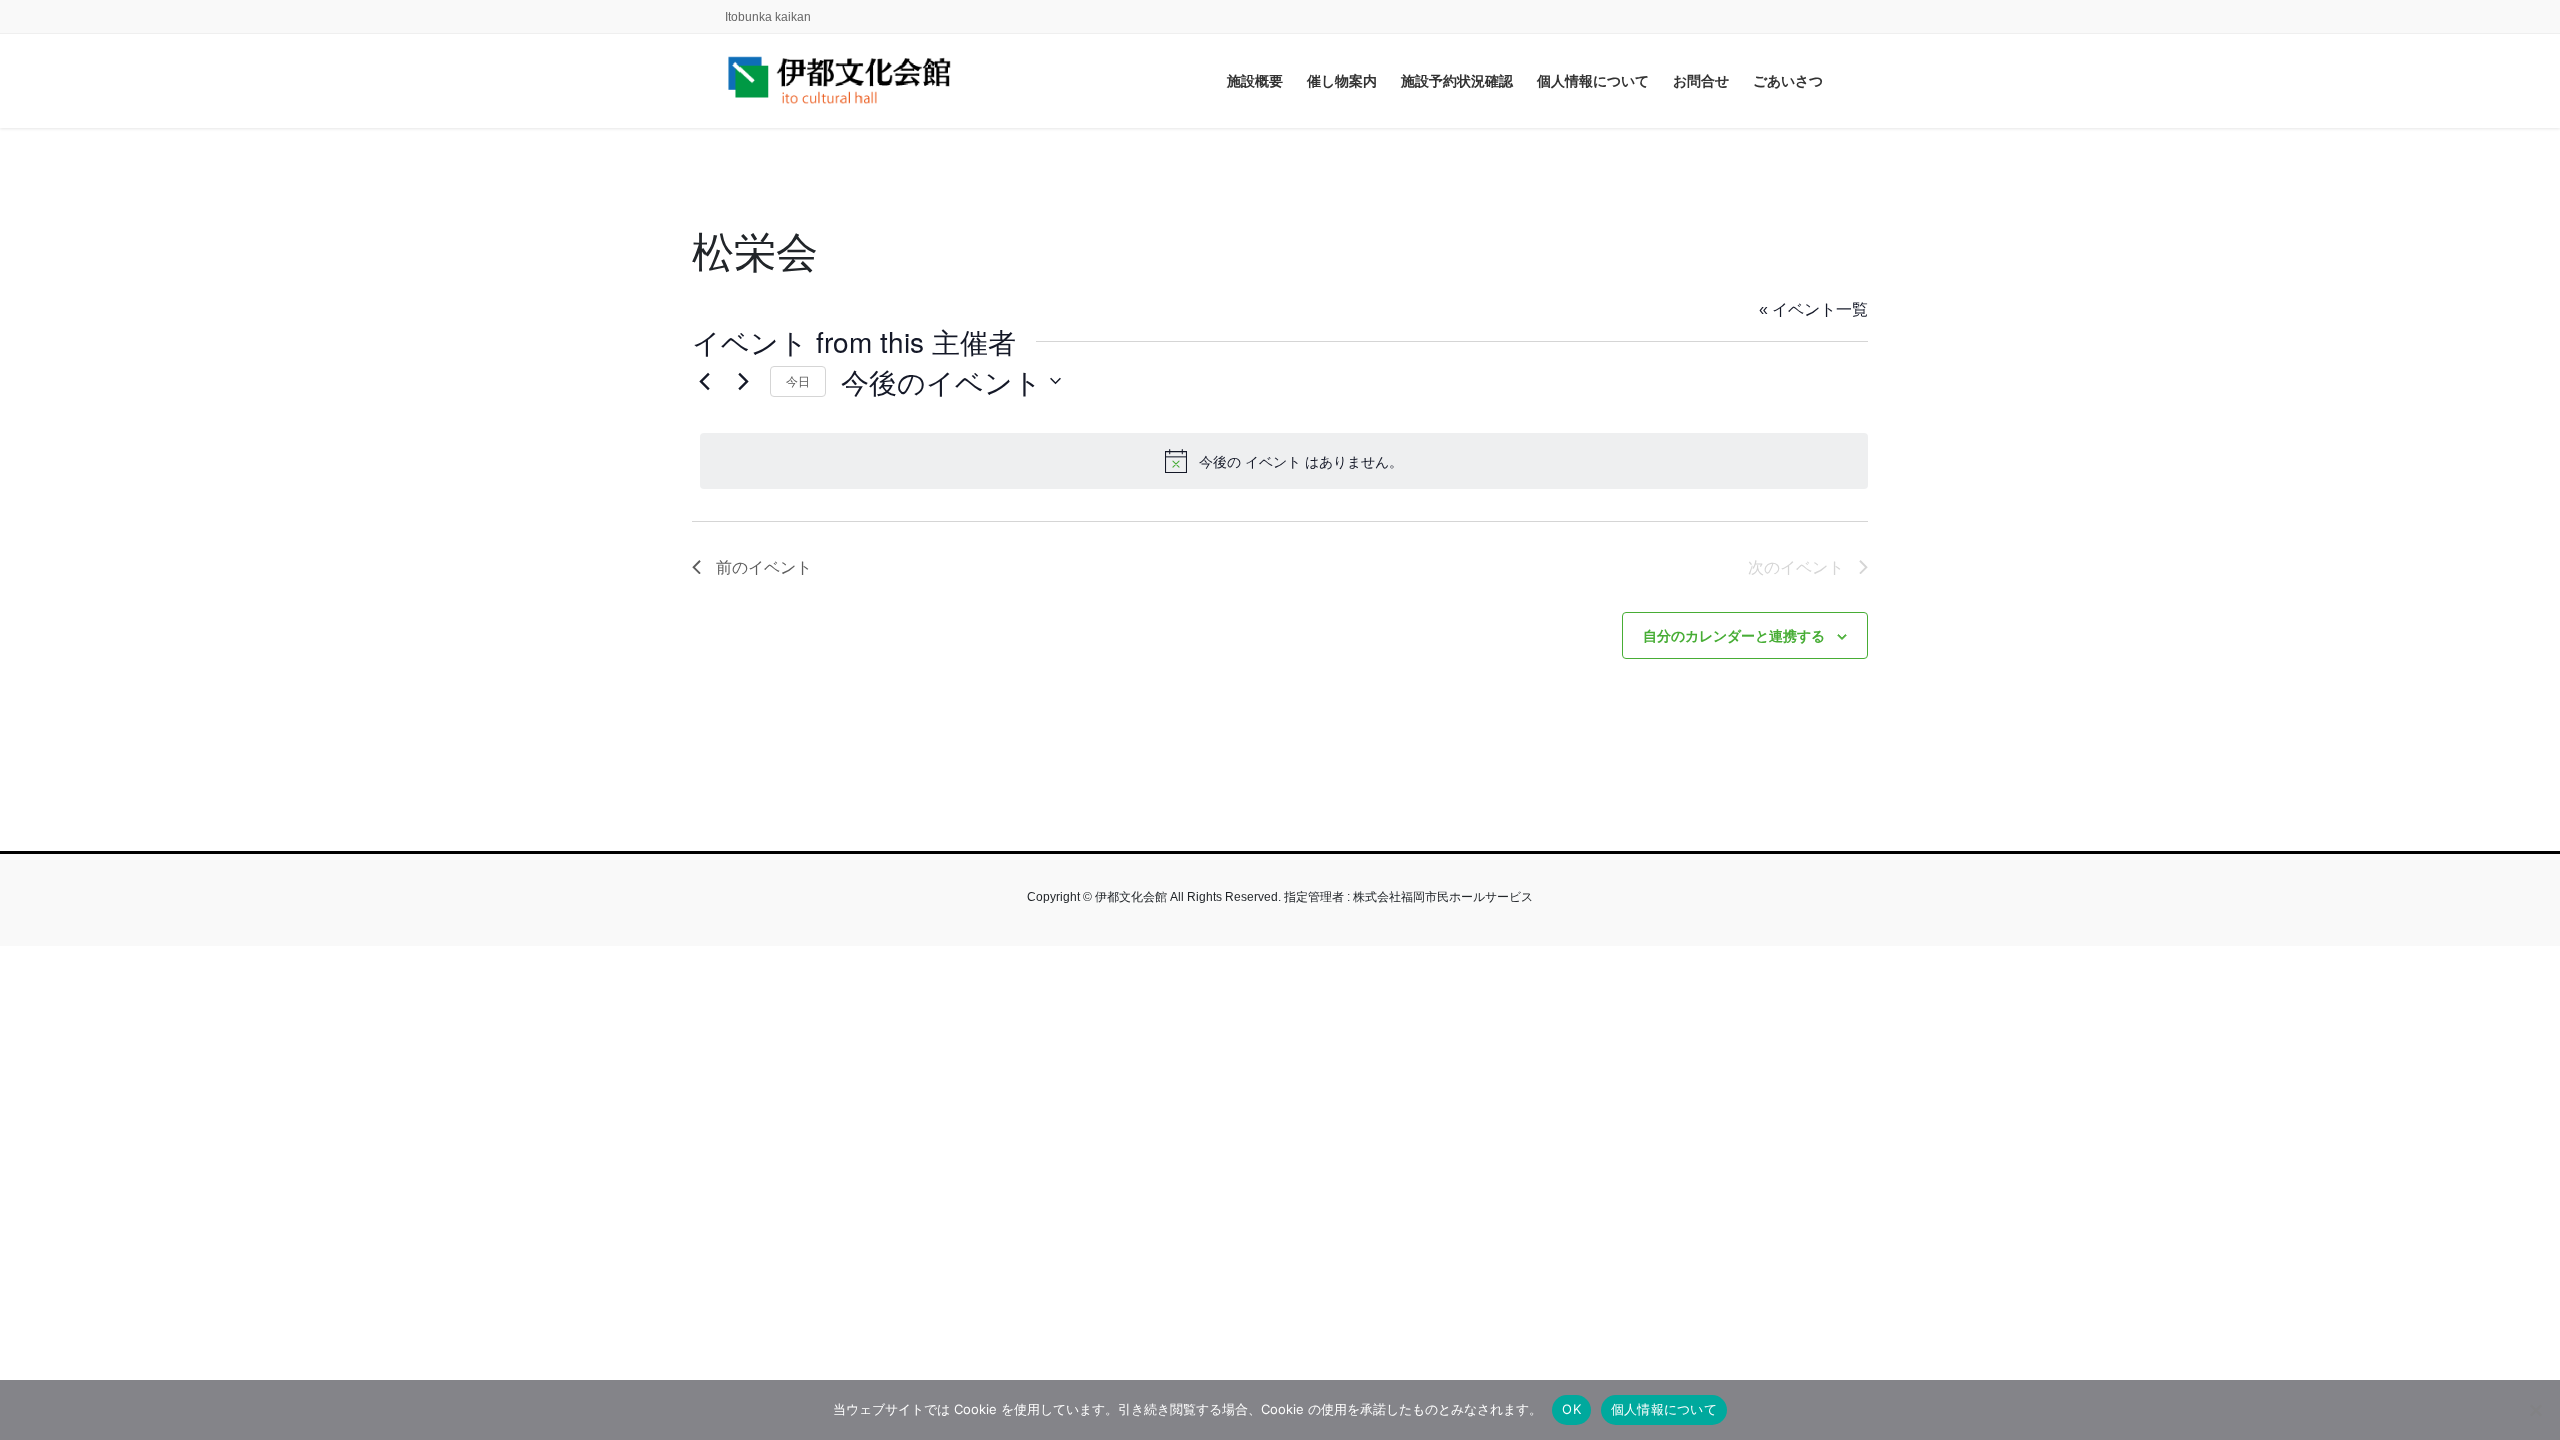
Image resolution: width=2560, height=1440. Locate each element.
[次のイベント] (743, 381)
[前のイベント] (704, 381)
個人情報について (1664, 1409)
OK (1571, 1409)
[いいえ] (2535, 1410)
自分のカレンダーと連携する (1734, 635)
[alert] (1284, 461)
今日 (798, 380)
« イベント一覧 (1813, 309)
